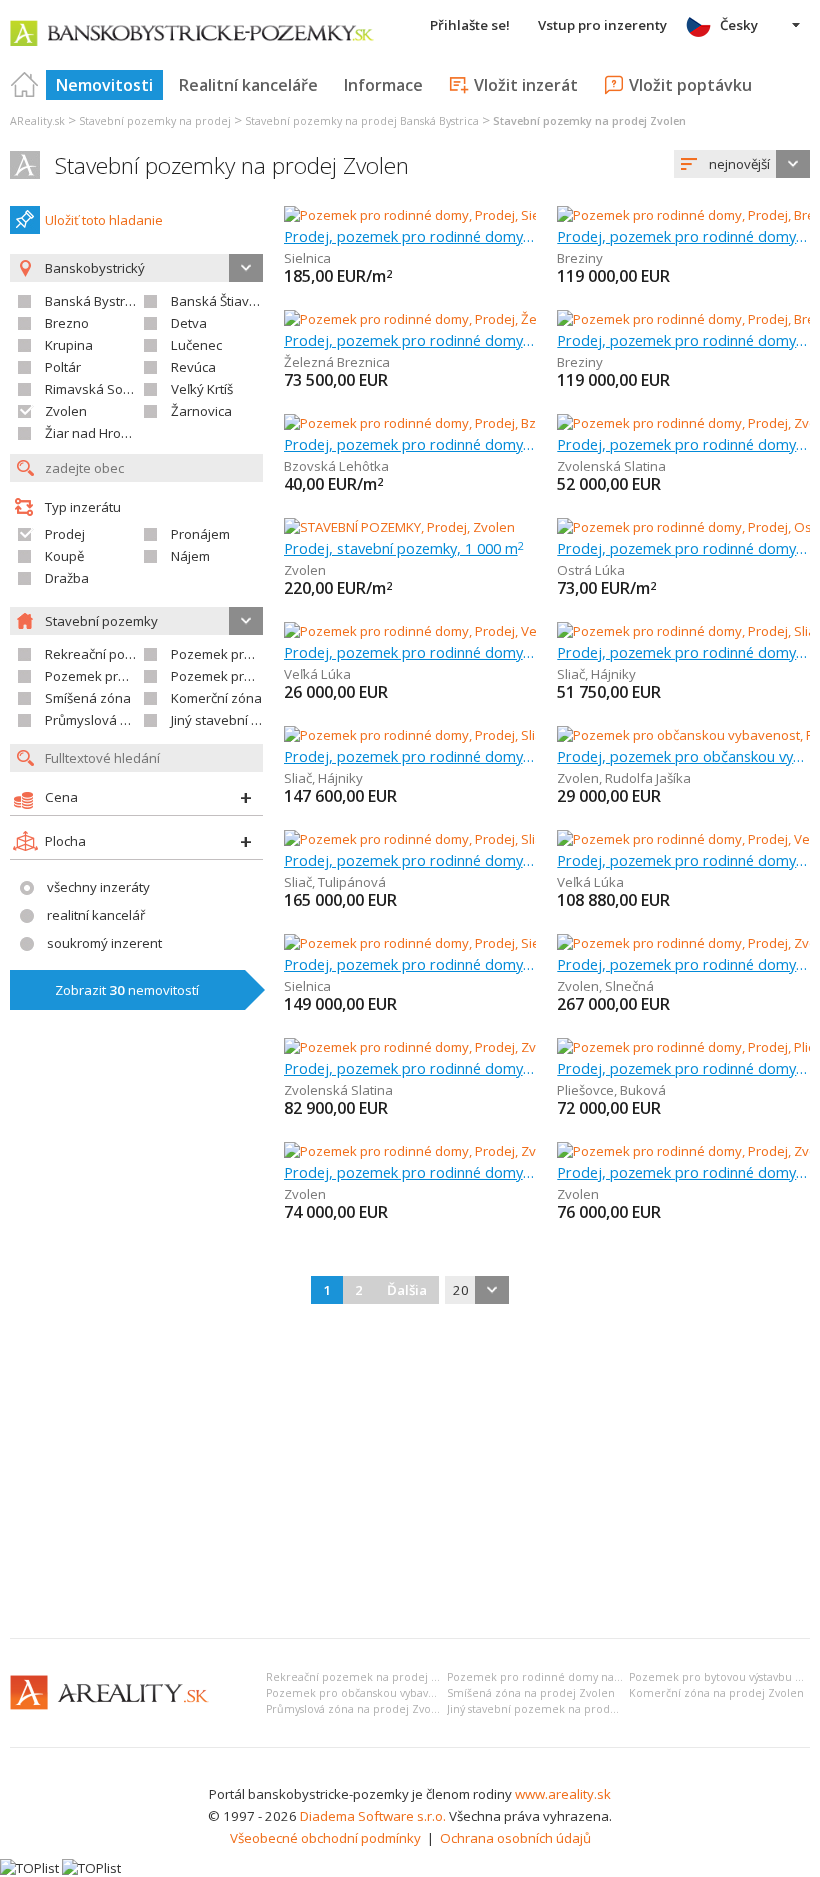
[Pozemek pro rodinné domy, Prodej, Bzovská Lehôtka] (447, 423)
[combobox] (742, 164)
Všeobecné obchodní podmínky (325, 1838)
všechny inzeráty (98, 887)
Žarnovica (201, 411)
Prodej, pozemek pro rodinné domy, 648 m (410, 236)
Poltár (63, 367)
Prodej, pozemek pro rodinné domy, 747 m (410, 964)
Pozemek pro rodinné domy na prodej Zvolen (569, 1677)
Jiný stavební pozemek (239, 720)
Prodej (65, 534)
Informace (383, 85)
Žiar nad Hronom (96, 433)
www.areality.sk (563, 1794)
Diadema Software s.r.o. (373, 1816)
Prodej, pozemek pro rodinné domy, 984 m (683, 1172)
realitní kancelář (96, 915)
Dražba (67, 578)
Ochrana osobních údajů (515, 1838)
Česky (739, 25)
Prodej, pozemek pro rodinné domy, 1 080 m (683, 964)
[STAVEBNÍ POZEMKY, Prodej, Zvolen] (399, 527)
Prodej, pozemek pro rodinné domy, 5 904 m (410, 756)
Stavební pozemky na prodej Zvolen (232, 165)
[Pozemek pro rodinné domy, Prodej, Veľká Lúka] (428, 631)
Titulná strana (25, 85)
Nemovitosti (104, 85)
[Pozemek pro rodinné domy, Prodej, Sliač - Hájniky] (436, 735)
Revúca (193, 367)
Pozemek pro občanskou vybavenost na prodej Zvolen (408, 1693)
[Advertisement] (410, 1473)
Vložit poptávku (690, 85)
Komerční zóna (216, 698)
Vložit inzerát (526, 85)
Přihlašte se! (470, 25)
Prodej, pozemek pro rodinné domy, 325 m (410, 652)
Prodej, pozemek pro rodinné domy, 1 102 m (410, 444)
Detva (189, 323)
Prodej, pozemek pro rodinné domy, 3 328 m (683, 236)
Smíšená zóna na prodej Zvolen (531, 1693)
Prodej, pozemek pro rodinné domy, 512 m (683, 860)
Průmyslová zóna (98, 720)
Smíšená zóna (88, 698)
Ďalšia (407, 1290)
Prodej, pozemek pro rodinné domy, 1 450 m (410, 340)
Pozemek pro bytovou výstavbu (141, 676)
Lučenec (196, 345)
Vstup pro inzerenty (602, 25)
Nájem (190, 556)
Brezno (67, 323)
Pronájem (200, 534)
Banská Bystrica (93, 301)
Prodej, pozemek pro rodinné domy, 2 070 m (683, 652)
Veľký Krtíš (202, 389)
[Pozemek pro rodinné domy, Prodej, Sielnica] (418, 215)
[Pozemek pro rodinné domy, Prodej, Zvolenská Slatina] (449, 1047)
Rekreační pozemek (105, 654)
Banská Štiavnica (222, 301)
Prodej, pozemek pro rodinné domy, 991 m (410, 1068)
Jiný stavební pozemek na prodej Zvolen (553, 1709)
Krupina (69, 345)
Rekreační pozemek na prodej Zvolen (366, 1677)
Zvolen (66, 411)
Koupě (64, 556)
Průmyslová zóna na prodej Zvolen (357, 1709)
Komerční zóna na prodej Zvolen (716, 1693)
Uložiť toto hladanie (104, 220)
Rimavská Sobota (98, 389)
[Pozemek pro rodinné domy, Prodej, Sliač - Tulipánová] (447, 839)
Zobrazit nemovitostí (127, 990)
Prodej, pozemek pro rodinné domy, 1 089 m (683, 444)
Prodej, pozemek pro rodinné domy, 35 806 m (683, 1068)
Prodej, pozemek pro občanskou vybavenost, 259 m (683, 756)
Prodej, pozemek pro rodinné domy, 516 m (410, 860)
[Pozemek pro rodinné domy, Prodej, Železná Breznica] (447, 319)
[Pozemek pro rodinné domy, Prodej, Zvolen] (415, 1151)
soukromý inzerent (104, 943)
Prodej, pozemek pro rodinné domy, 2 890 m (683, 548)
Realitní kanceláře (248, 85)
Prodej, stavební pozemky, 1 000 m (404, 548)
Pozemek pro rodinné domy (255, 654)
